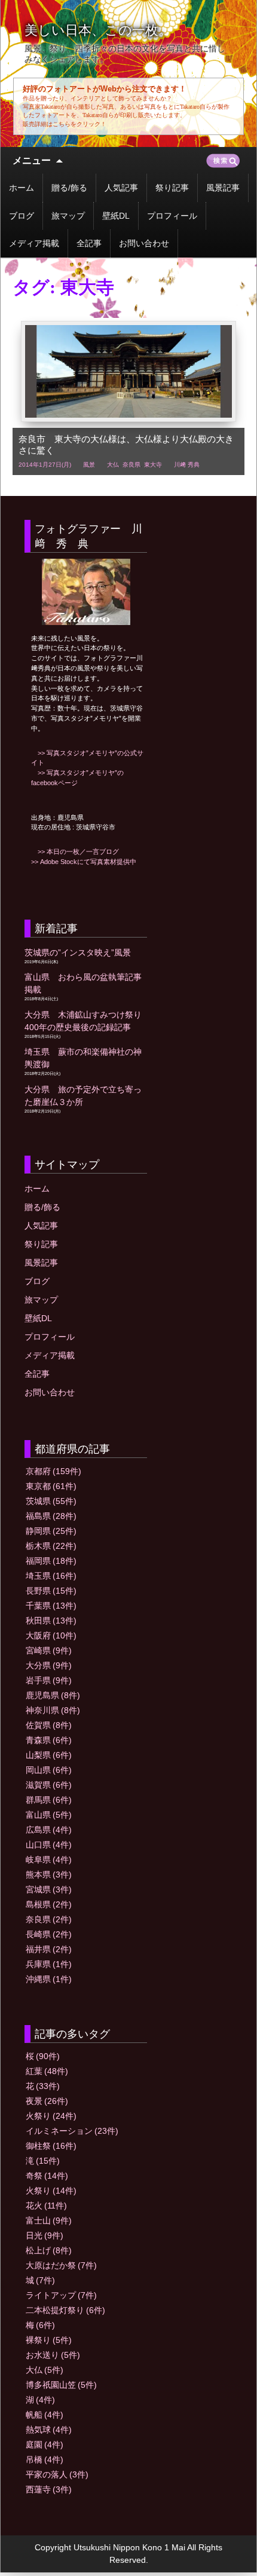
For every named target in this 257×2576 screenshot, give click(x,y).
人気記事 (121, 188)
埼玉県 (51, 1576)
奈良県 (131, 465)
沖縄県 (49, 1979)
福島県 (51, 1516)
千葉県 (51, 1606)
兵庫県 (49, 1964)
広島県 (49, 1830)
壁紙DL (116, 216)
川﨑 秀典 (187, 465)
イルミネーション (72, 2131)
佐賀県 (49, 1725)
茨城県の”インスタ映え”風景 (78, 952)
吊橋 (45, 2459)
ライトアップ (61, 2295)
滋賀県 (49, 1785)
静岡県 (51, 1531)
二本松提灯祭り (65, 2310)
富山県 (49, 1815)
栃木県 (51, 1546)
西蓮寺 (49, 2489)
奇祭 (47, 2176)
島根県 (49, 1904)
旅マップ (68, 216)
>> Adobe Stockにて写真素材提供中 (84, 862)
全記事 (89, 243)
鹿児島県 (53, 1695)
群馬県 (49, 1800)
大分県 (49, 1665)
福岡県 (51, 1561)
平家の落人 (57, 2474)
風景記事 (223, 188)
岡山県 (49, 1770)
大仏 (113, 465)
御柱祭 (51, 2146)
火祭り (51, 2116)
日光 (45, 2235)
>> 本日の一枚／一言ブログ (75, 851)
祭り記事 (172, 188)
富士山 (49, 2220)
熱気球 (49, 2430)
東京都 (51, 1486)
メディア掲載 (34, 243)
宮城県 (49, 1889)
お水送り (53, 2355)
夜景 (47, 2101)
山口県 (49, 1845)
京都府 (53, 1471)
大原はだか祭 (61, 2265)
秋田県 (51, 1621)
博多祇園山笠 (61, 2385)
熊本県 (49, 1874)
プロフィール (172, 216)
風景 (89, 465)
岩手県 (49, 1680)
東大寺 (153, 465)
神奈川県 (53, 1710)
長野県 (51, 1591)
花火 (46, 2206)
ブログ (22, 216)
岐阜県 (49, 1860)
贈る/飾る (69, 188)
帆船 (45, 2415)
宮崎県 (49, 1650)
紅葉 (47, 2071)
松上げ (49, 2250)
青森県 (49, 1740)
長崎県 (49, 1934)
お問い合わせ (144, 243)
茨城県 (51, 1501)
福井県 (49, 1949)
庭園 (45, 2445)
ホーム (22, 188)
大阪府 (51, 1635)
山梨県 (49, 1755)
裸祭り (49, 2340)
